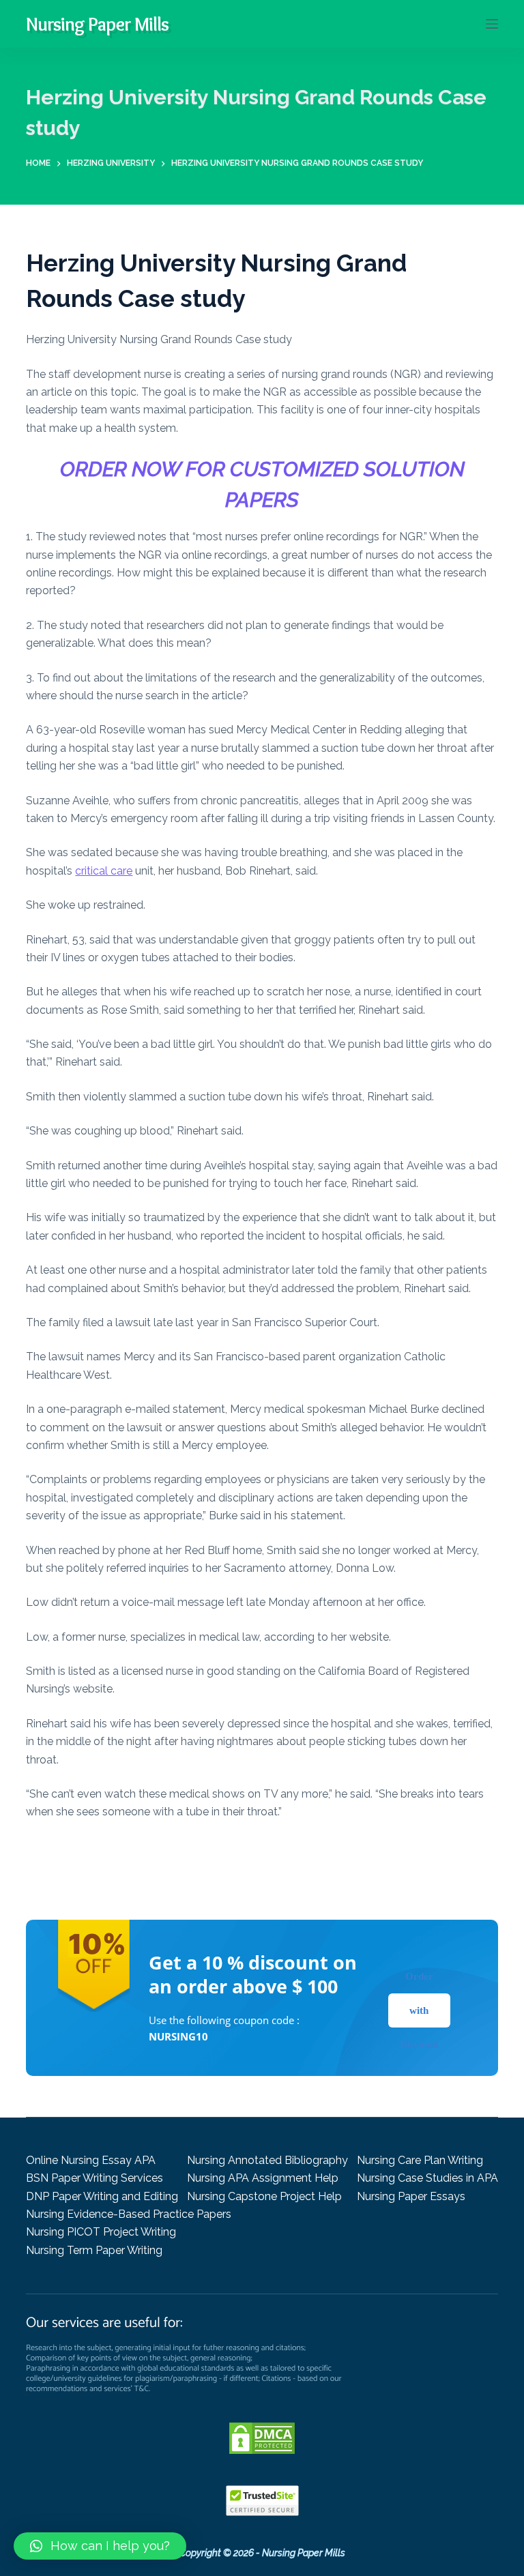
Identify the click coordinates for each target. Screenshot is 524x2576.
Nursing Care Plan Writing (420, 2160)
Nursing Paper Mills (97, 24)
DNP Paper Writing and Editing (102, 2196)
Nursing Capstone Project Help (264, 2196)
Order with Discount (419, 2010)
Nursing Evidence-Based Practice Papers (129, 2214)
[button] (100, 2546)
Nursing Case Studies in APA (427, 2178)
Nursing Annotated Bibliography (267, 2160)
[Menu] (492, 24)
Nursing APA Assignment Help (263, 2178)
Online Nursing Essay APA (91, 2160)
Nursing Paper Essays (411, 2196)
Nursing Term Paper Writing (94, 2250)
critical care (104, 871)
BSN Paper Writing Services (94, 2178)
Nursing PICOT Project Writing (101, 2232)
